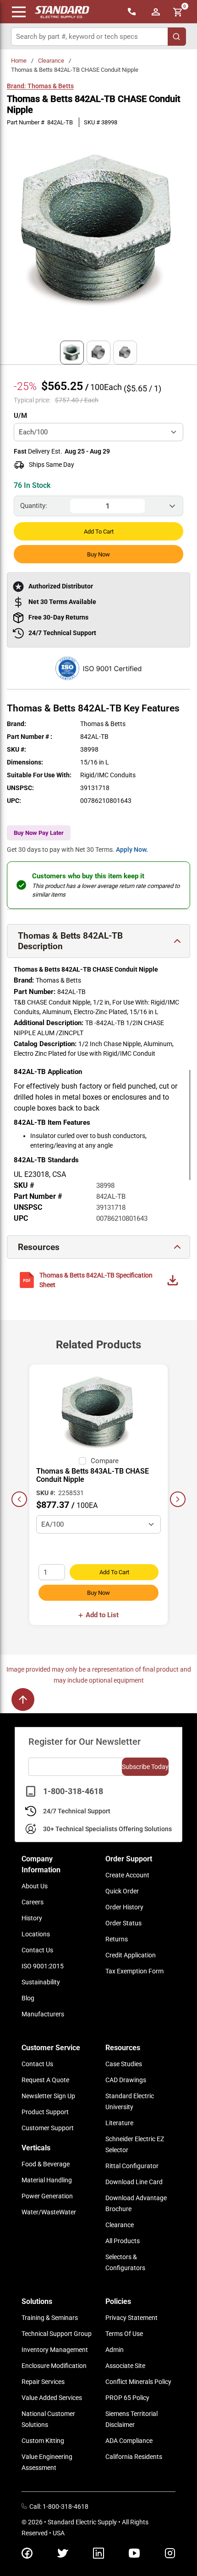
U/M (20, 416)
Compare (105, 1461)
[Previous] (19, 1499)
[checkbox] (82, 1461)
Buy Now (98, 554)
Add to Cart (99, 532)
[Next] (178, 1499)
